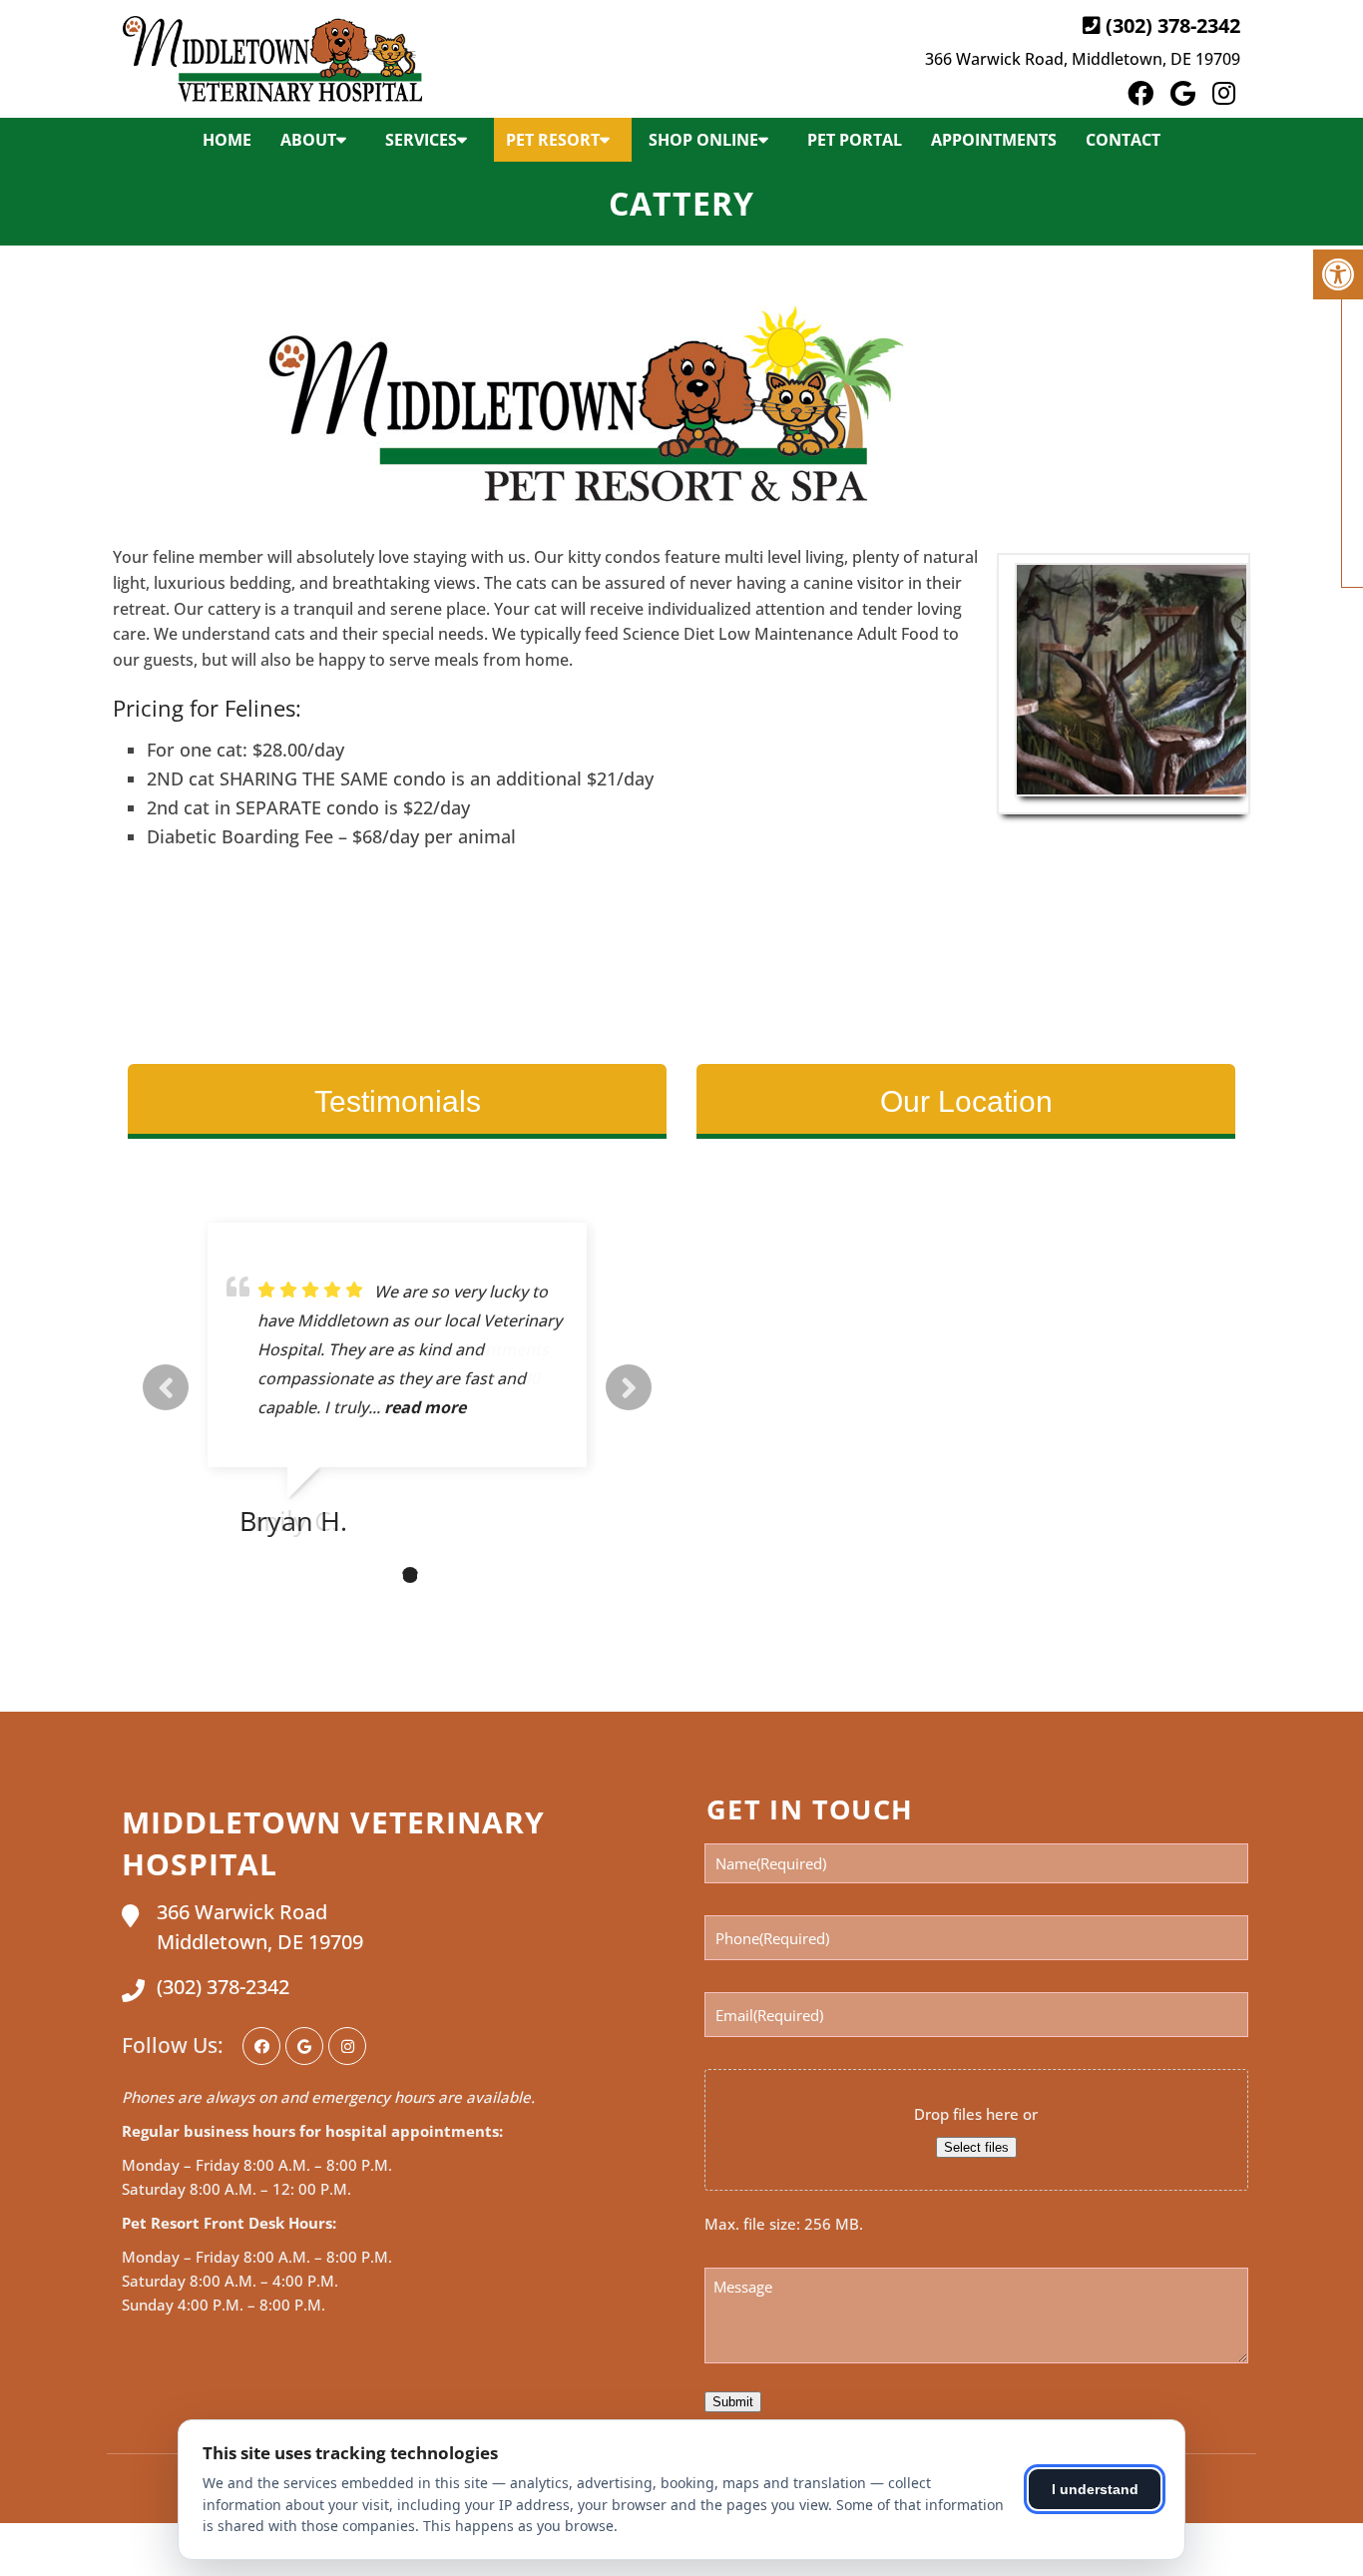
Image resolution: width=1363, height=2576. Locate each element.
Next (629, 1387)
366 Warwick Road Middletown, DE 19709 (260, 1927)
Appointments (994, 140)
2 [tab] (380, 1575)
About (308, 140)
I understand (1095, 2489)
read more (425, 1407)
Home (227, 140)
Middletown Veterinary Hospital (333, 1843)
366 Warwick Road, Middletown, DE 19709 (1083, 59)
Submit (733, 2402)
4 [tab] (440, 1575)
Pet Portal (855, 140)
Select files (976, 2147)
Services (421, 140)
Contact (1123, 140)
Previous (166, 1387)
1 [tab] (350, 1575)
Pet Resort (553, 140)
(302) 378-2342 (1173, 25)
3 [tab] (410, 1575)
